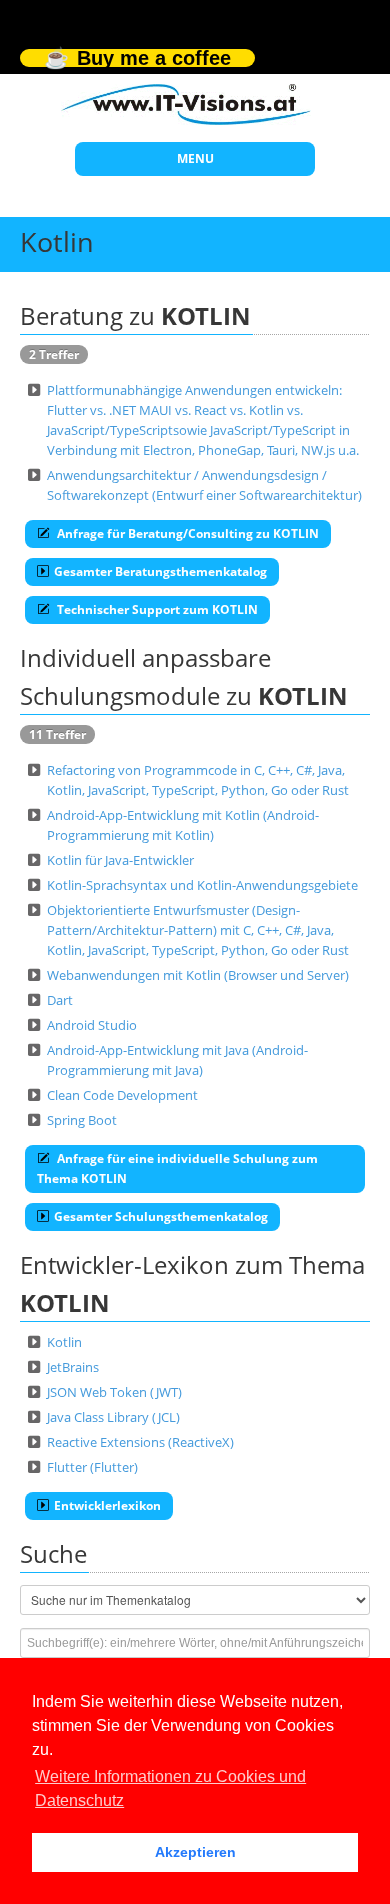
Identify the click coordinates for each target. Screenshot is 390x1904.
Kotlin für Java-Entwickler (120, 860)
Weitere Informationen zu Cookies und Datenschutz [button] (170, 1788)
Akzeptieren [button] (195, 1852)
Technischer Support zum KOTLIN (156, 609)
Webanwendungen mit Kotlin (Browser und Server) (198, 975)
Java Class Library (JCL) (113, 1417)
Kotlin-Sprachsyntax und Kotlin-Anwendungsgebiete (202, 885)
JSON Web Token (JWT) (114, 1392)
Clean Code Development (122, 1095)
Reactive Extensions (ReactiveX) (140, 1442)
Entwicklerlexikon (107, 1505)
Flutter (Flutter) (92, 1467)
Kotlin (64, 1342)
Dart (60, 1000)
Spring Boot (82, 1120)
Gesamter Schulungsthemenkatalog (161, 1216)
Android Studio (92, 1025)
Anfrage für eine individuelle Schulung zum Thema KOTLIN (177, 1168)
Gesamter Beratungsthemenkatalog (160, 571)
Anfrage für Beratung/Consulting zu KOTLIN (186, 533)
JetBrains (73, 1367)
